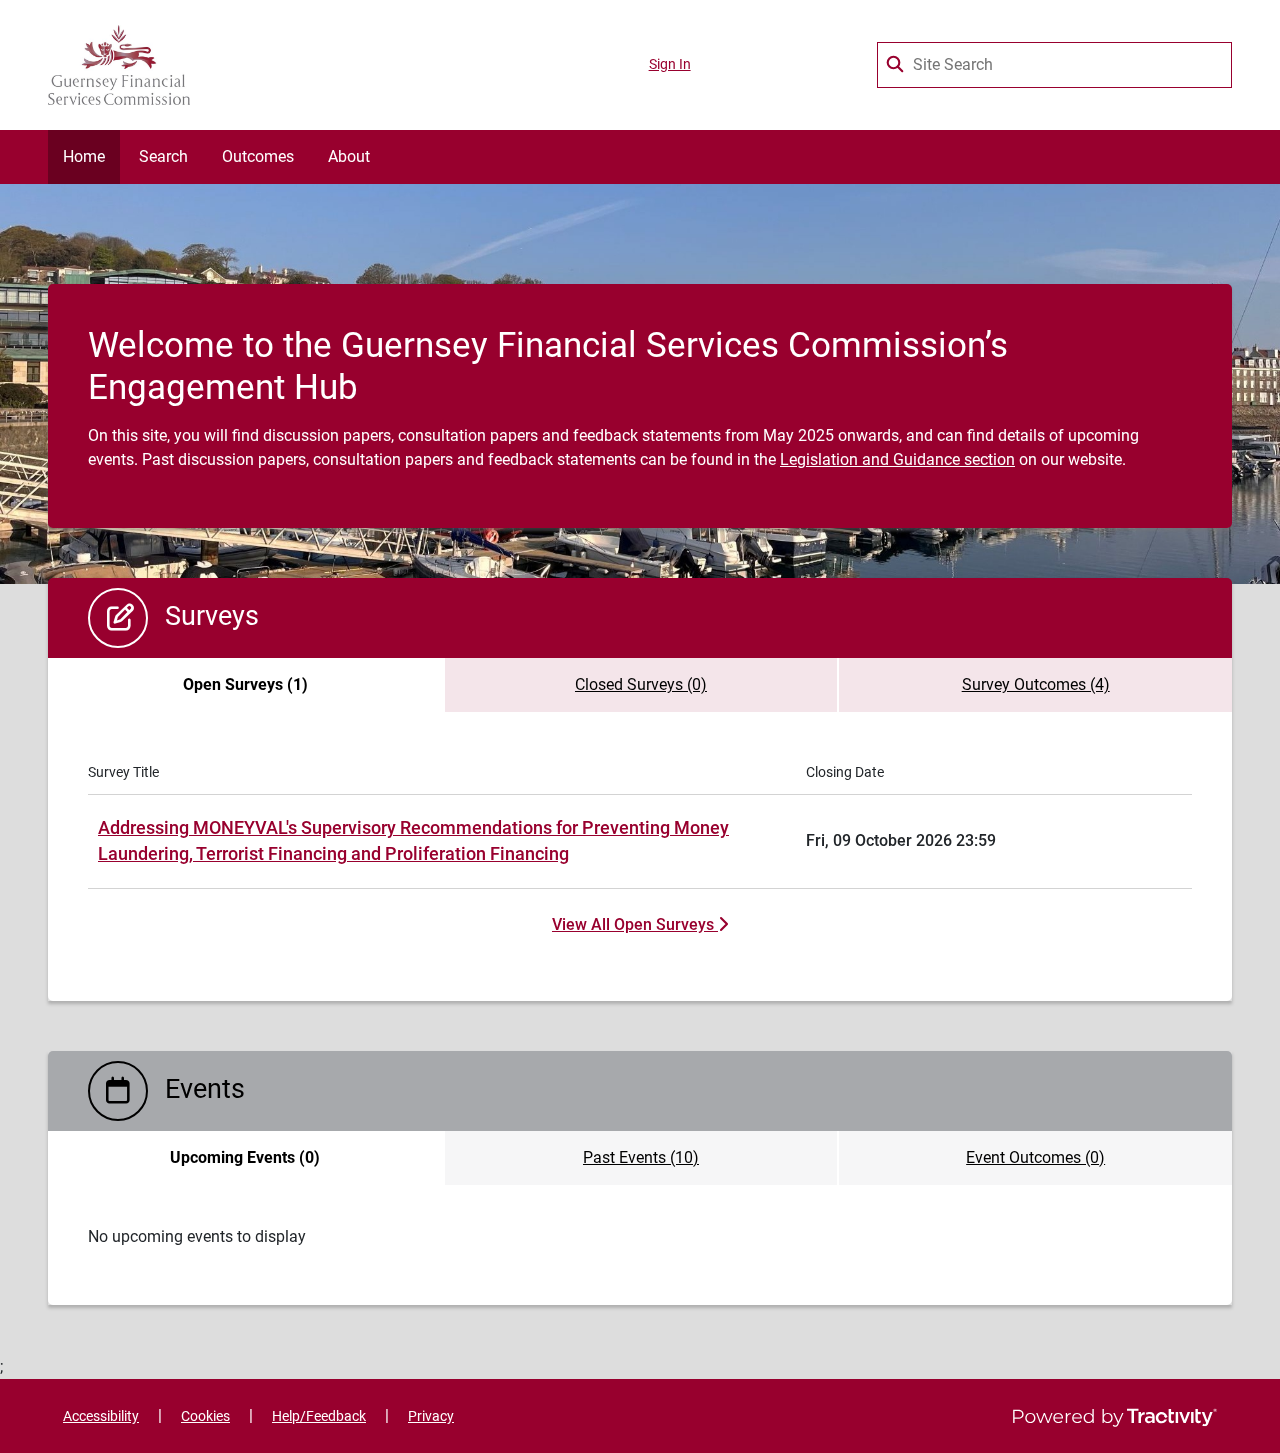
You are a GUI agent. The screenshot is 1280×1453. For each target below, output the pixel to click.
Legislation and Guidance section (897, 459)
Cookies (205, 1416)
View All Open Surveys (635, 924)
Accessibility (101, 1416)
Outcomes (258, 156)
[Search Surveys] (897, 60)
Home (84, 156)
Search (163, 156)
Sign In (670, 64)
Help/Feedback (319, 1416)
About (349, 156)
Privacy (431, 1416)
